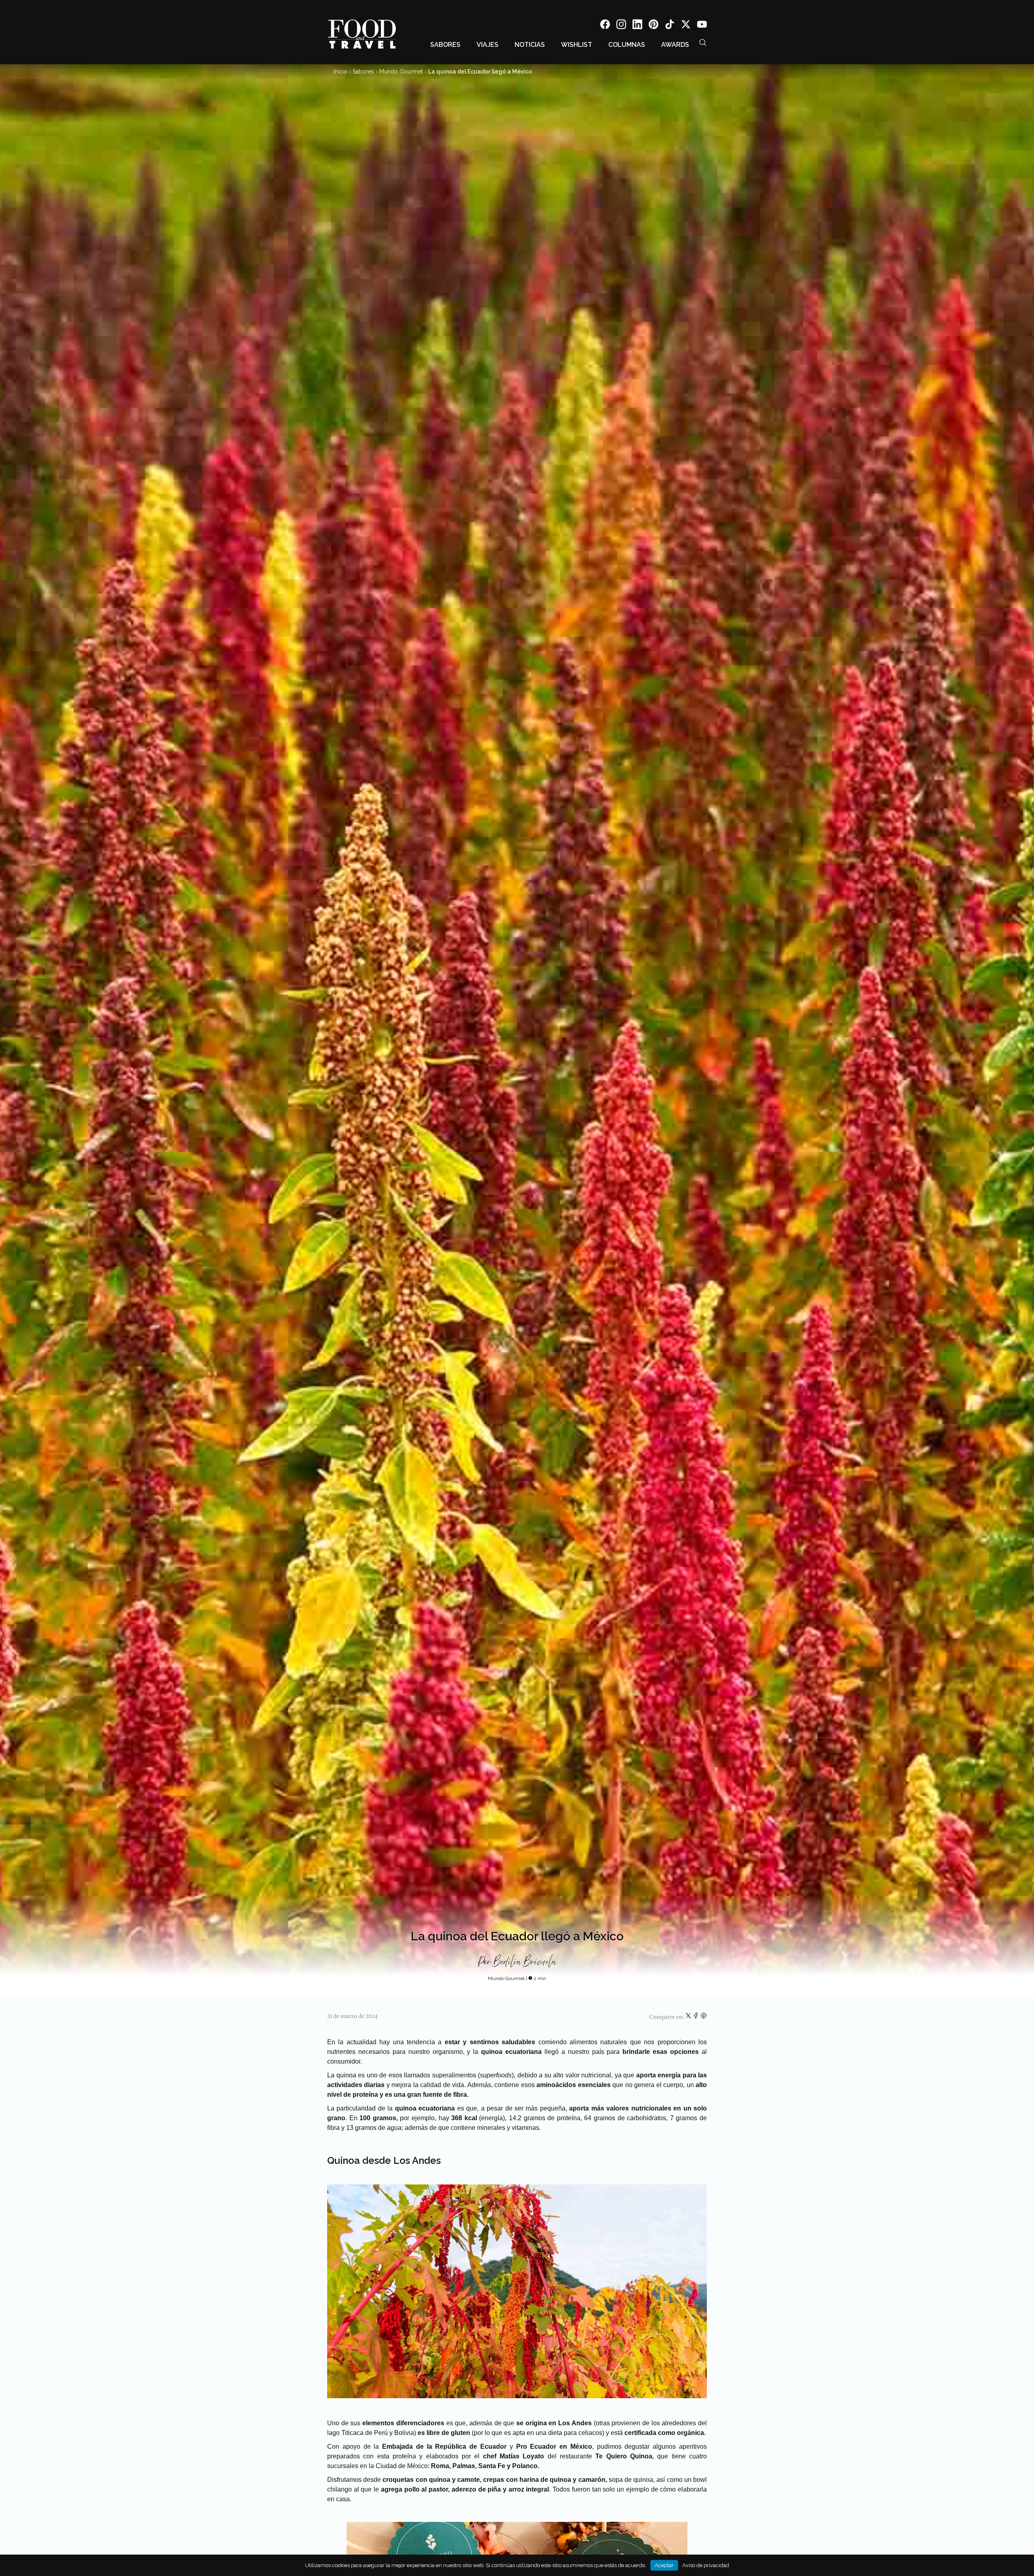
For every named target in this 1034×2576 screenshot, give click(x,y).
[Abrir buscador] (703, 42)
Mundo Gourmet (401, 72)
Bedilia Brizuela (525, 1962)
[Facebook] (605, 26)
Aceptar (664, 2565)
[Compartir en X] (689, 2017)
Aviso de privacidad (706, 2565)
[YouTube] (702, 26)
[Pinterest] (654, 26)
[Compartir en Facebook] (697, 2017)
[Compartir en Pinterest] (704, 2017)
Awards (675, 45)
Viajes (488, 45)
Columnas (627, 45)
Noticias (530, 45)
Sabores (445, 45)
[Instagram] (621, 26)
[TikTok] (670, 26)
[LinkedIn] (637, 26)
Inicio (340, 72)
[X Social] (686, 26)
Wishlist (577, 45)
